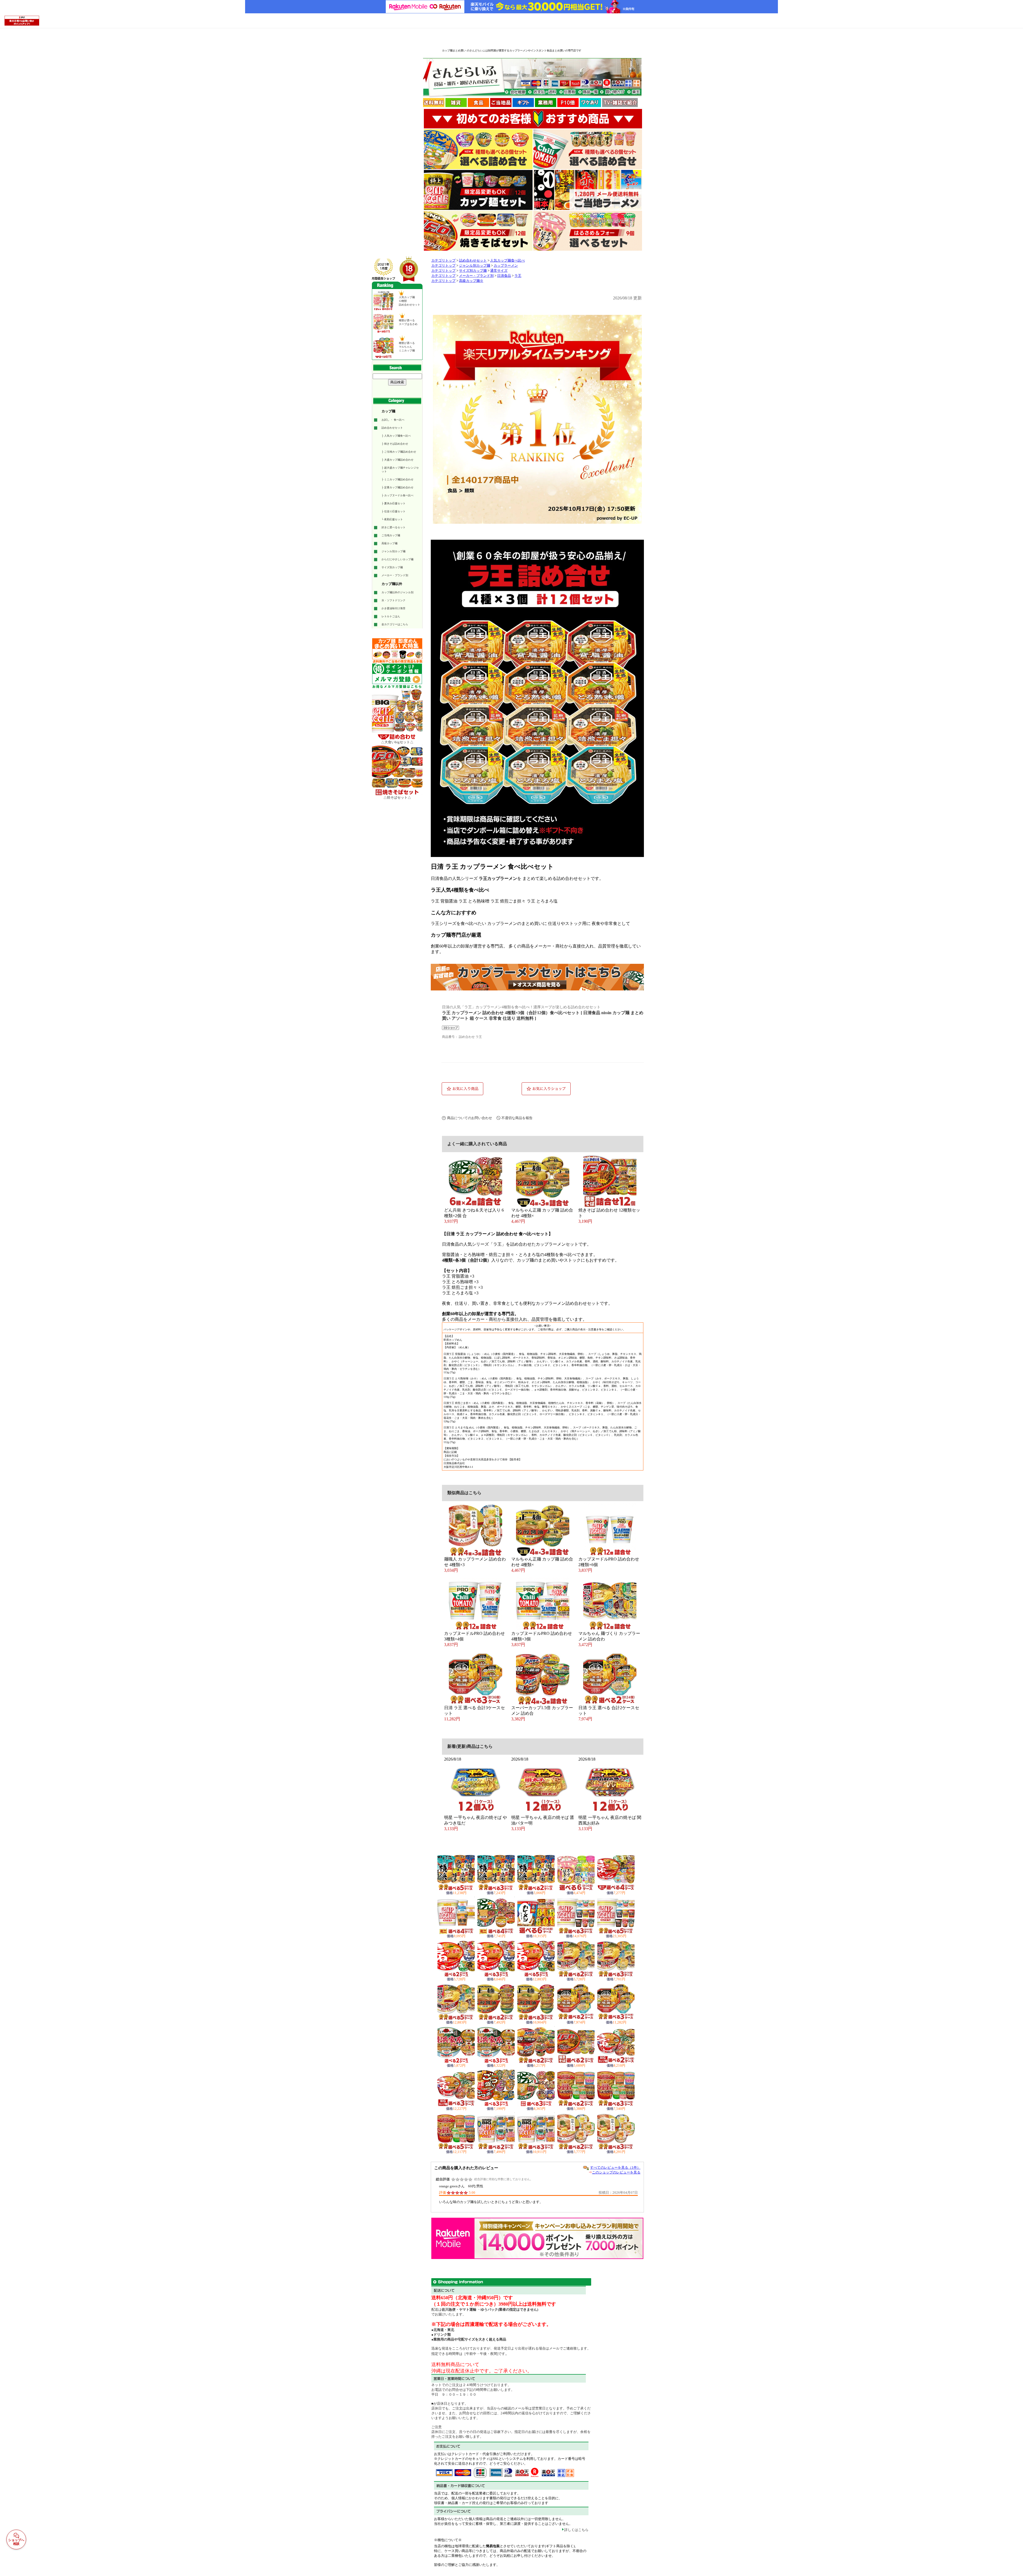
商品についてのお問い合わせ (470, 1118)
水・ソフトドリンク (393, 600)
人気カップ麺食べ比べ (508, 261)
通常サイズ (499, 271)
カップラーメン (506, 266)
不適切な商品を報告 (517, 1118)
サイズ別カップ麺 (392, 567)
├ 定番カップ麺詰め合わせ (397, 487)
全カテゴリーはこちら (395, 624)
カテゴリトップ (443, 261)
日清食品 (504, 276)
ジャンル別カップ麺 (393, 551)
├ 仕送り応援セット (393, 511)
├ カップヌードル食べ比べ (397, 495)
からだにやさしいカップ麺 (397, 559)
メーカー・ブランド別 (395, 575)
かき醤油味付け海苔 (393, 608)
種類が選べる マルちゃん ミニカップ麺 (407, 347)
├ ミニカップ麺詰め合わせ (397, 479)
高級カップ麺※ (471, 281)
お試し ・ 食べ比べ (393, 420)
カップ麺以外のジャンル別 (397, 592)
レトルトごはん (391, 616)
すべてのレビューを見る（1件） (615, 2167)
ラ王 (518, 276)
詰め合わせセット (392, 428)
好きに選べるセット (393, 527)
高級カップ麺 (389, 543)
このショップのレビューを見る (616, 2172)
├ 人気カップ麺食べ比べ (396, 436)
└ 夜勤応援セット (392, 519)
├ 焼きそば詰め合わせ (395, 444)
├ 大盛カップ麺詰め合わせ (397, 460)
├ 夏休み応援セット (393, 503)
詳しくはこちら (576, 2530)
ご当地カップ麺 (391, 535)
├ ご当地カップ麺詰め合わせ (399, 452)
